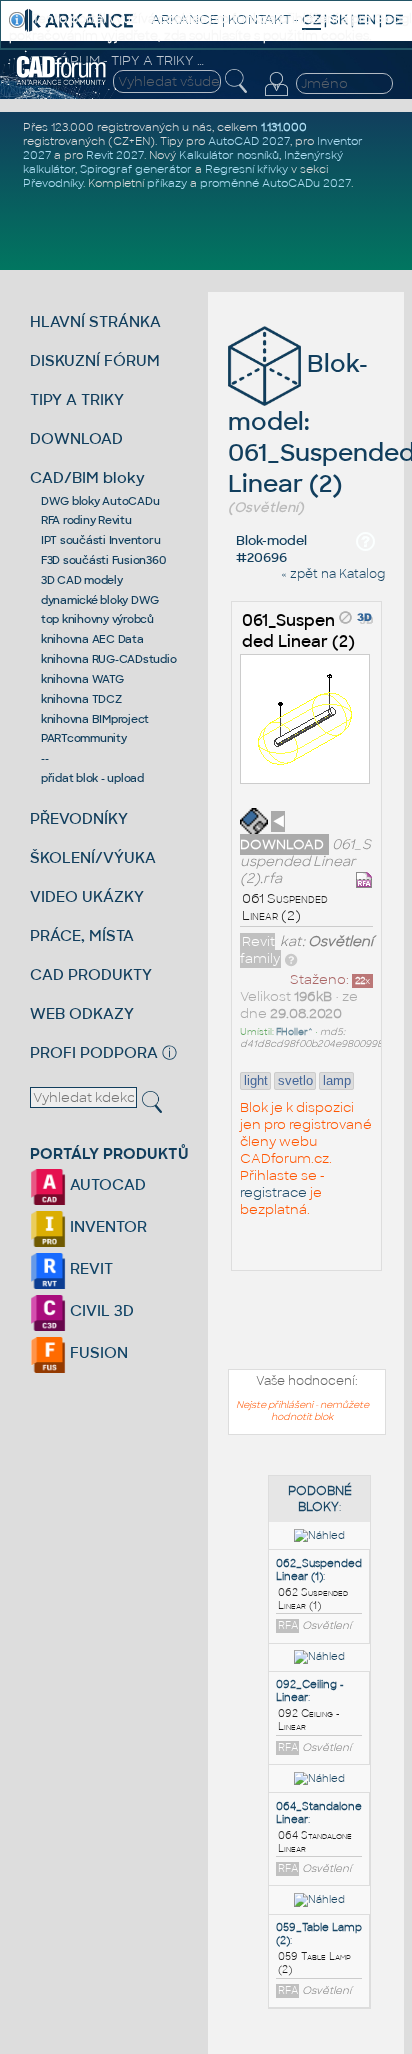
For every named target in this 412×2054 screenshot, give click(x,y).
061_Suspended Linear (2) (298, 631)
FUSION (97, 1352)
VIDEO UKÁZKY (87, 896)
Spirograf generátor (136, 169)
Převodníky (53, 183)
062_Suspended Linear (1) (319, 1570)
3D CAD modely (82, 580)
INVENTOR (106, 1226)
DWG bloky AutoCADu (100, 501)
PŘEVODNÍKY (79, 818)
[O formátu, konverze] (291, 958)
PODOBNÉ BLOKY (320, 1499)
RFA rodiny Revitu (86, 520)
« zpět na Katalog (333, 574)
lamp (337, 1080)
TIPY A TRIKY (77, 399)
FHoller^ (294, 1032)
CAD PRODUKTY (91, 974)
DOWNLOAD (76, 438)
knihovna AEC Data (92, 639)
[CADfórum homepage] (61, 82)
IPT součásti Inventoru (101, 540)
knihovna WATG (82, 679)
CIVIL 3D (100, 1310)
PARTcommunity (84, 738)
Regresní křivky (246, 169)
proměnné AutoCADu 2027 (275, 183)
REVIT (89, 1268)
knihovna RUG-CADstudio (109, 659)
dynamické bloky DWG (100, 600)
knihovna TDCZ (81, 699)
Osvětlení (340, 941)
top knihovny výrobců (97, 619)
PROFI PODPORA (94, 1052)
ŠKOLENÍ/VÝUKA (93, 857)
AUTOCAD (106, 1184)
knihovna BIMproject (95, 719)
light (256, 1080)
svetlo (295, 1080)
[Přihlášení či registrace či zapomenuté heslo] (276, 96)
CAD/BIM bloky (87, 477)
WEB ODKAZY (82, 1013)
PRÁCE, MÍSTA (82, 935)
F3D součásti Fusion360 (103, 560)
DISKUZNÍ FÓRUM (95, 360)
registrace (273, 1192)
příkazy (167, 183)
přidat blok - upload (92, 778)
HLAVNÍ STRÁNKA (95, 321)
